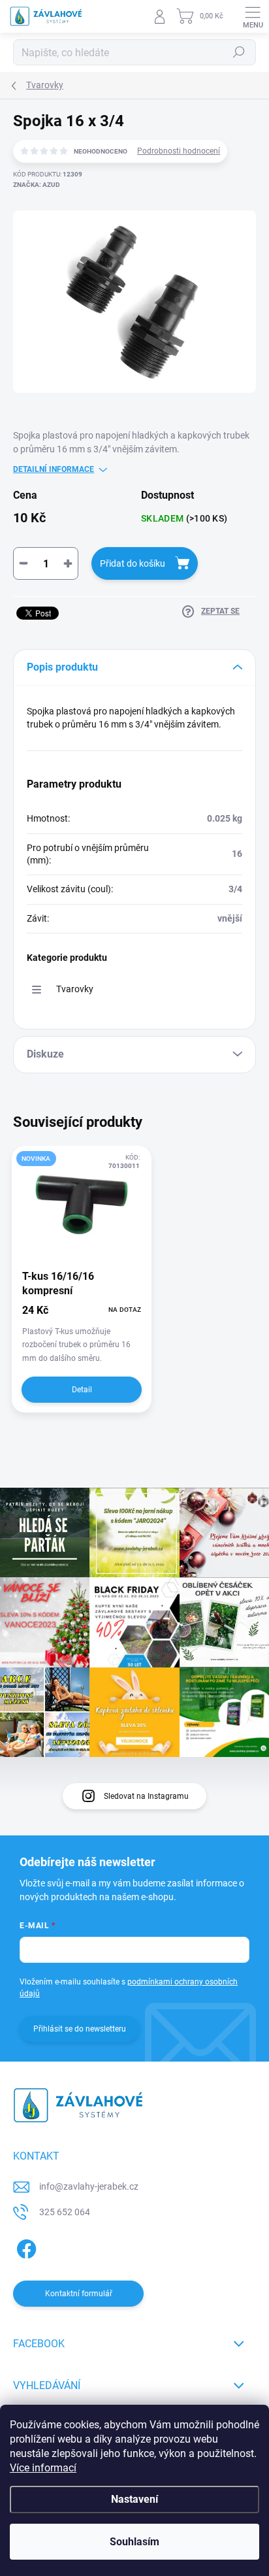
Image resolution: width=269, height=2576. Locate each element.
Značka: (37, 185)
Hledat (239, 52)
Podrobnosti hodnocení (179, 151)
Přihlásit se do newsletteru (80, 2029)
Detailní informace (54, 469)
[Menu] (253, 16)
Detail (82, 1390)
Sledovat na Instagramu (146, 1796)
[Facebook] (24, 2247)
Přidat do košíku (133, 563)
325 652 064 (65, 2212)
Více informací (43, 2468)
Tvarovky (75, 989)
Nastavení (134, 2499)
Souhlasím (134, 2542)
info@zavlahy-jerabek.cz (89, 2186)
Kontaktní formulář (79, 2294)
